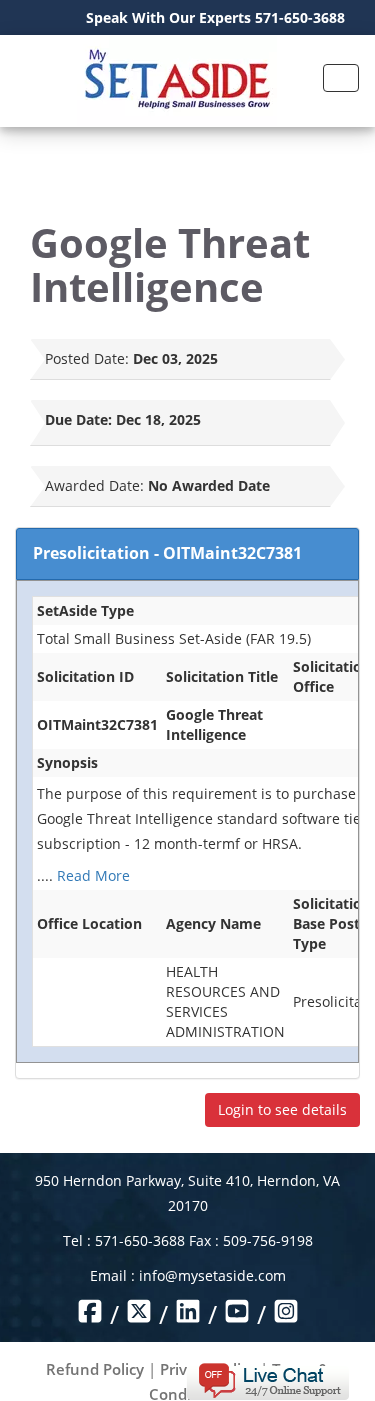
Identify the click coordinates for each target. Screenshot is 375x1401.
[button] (267, 1379)
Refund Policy (95, 1369)
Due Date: (78, 419)
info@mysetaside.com (212, 1275)
